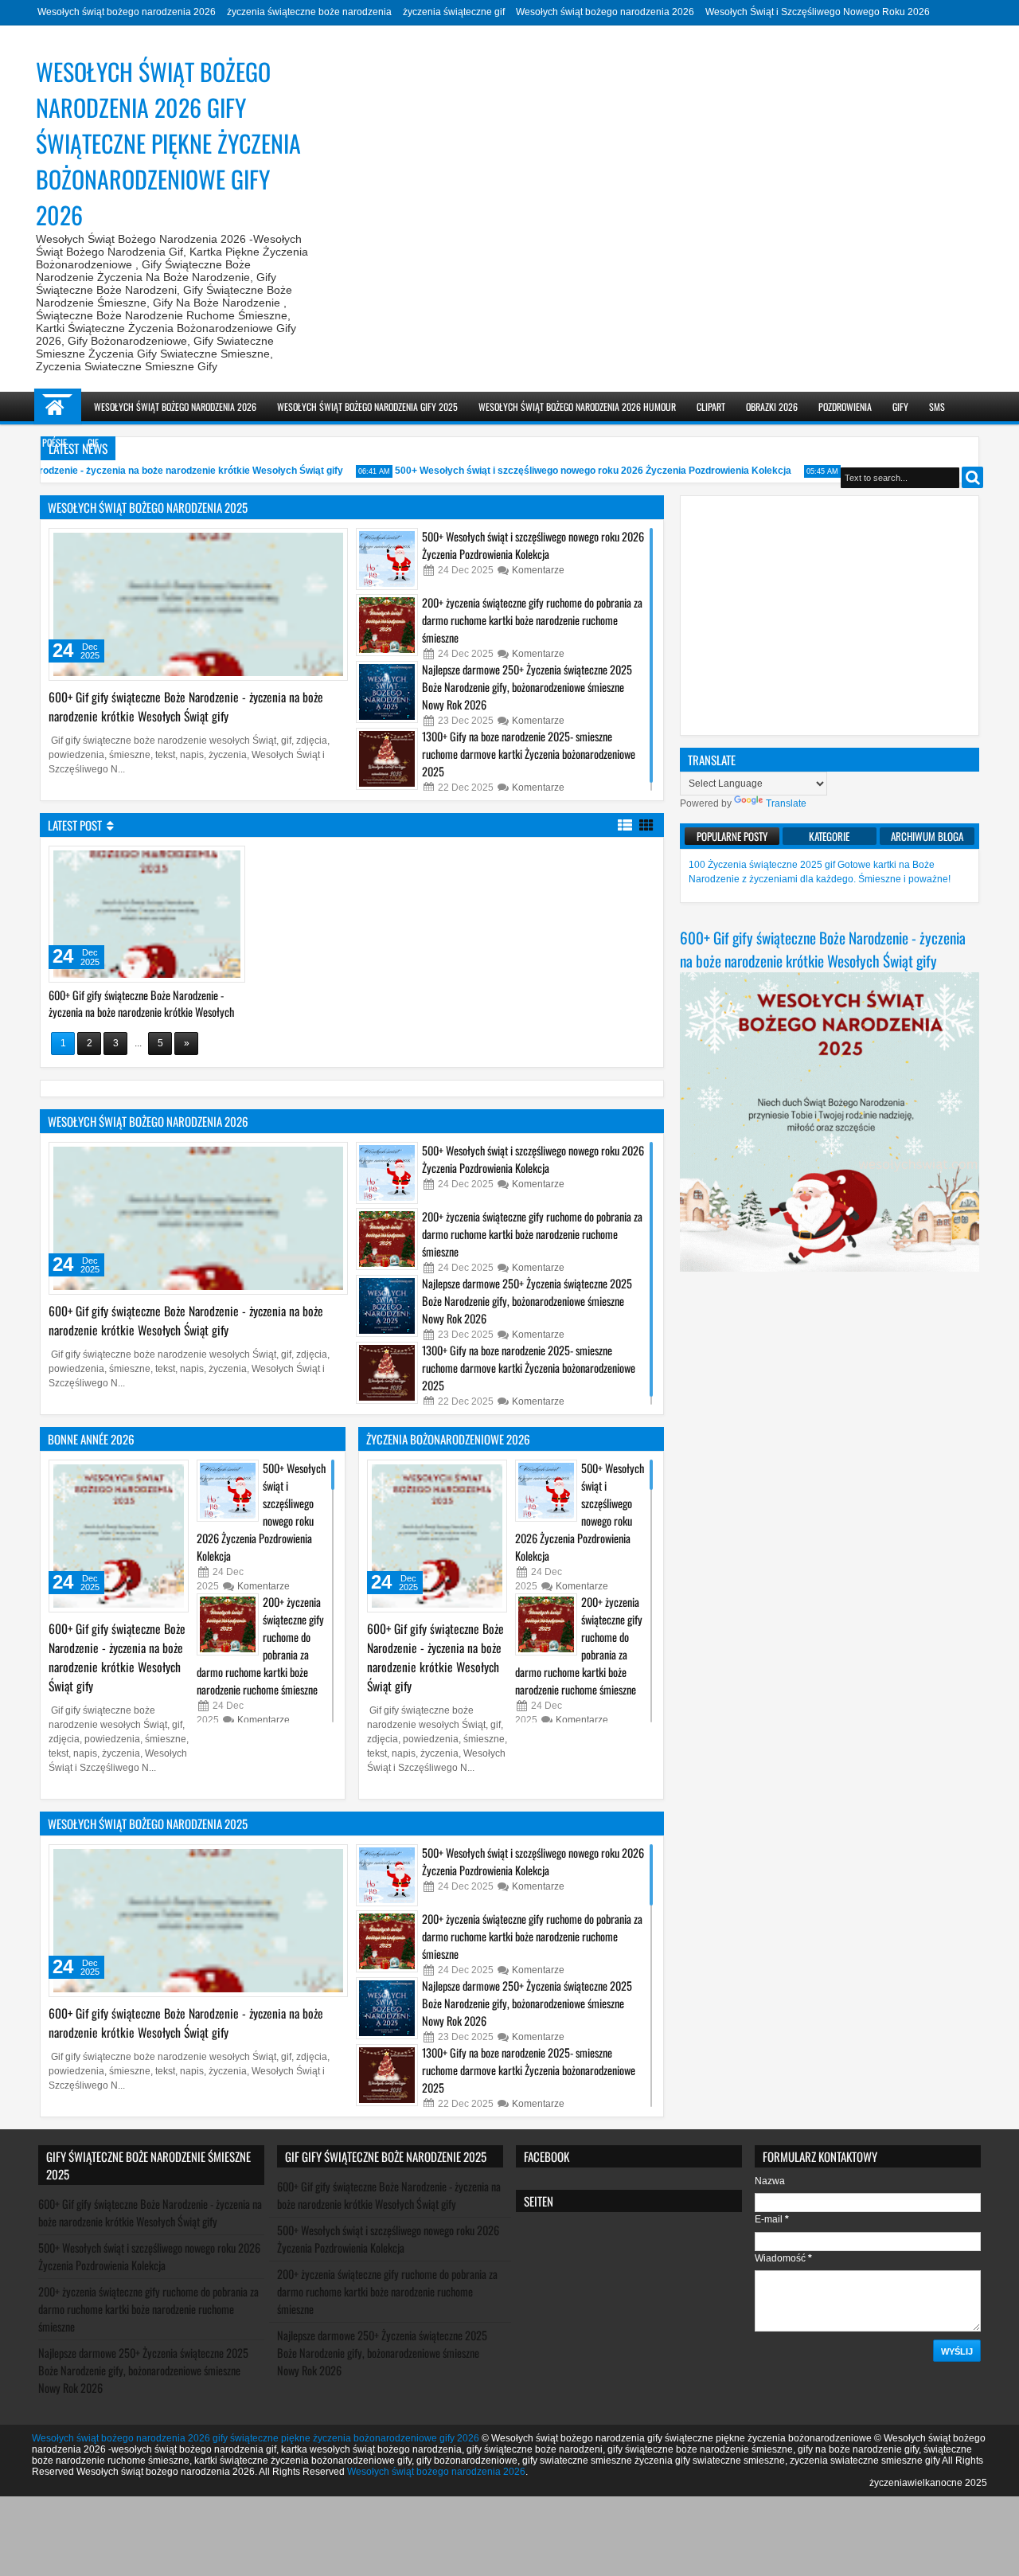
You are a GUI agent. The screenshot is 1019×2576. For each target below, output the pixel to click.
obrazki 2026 (772, 407)
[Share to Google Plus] (330, 544)
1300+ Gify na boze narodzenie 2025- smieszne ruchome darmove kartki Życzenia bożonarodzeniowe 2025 (529, 754)
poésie (55, 442)
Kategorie (829, 836)
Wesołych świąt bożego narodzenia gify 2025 (367, 407)
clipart (711, 407)
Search (972, 477)
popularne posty (732, 836)
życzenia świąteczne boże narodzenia (309, 12)
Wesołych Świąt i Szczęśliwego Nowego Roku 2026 (818, 12)
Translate (786, 803)
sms (937, 407)
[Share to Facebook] (295, 544)
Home (58, 407)
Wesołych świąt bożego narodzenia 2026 (127, 12)
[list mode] (625, 824)
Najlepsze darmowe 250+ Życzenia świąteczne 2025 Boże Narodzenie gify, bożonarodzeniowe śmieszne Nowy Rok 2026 (527, 687)
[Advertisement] (830, 616)
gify (900, 407)
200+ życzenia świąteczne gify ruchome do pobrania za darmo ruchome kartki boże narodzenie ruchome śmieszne (532, 620)
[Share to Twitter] (313, 544)
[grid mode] (646, 824)
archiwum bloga (927, 836)
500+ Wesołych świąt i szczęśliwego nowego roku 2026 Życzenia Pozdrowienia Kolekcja (554, 471)
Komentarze (538, 570)
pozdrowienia (845, 407)
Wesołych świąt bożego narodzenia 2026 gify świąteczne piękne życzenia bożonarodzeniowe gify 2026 (256, 2438)
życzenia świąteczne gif (454, 12)
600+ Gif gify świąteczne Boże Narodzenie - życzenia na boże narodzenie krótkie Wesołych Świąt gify (186, 706)
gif (93, 442)
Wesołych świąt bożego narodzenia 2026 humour (577, 407)
